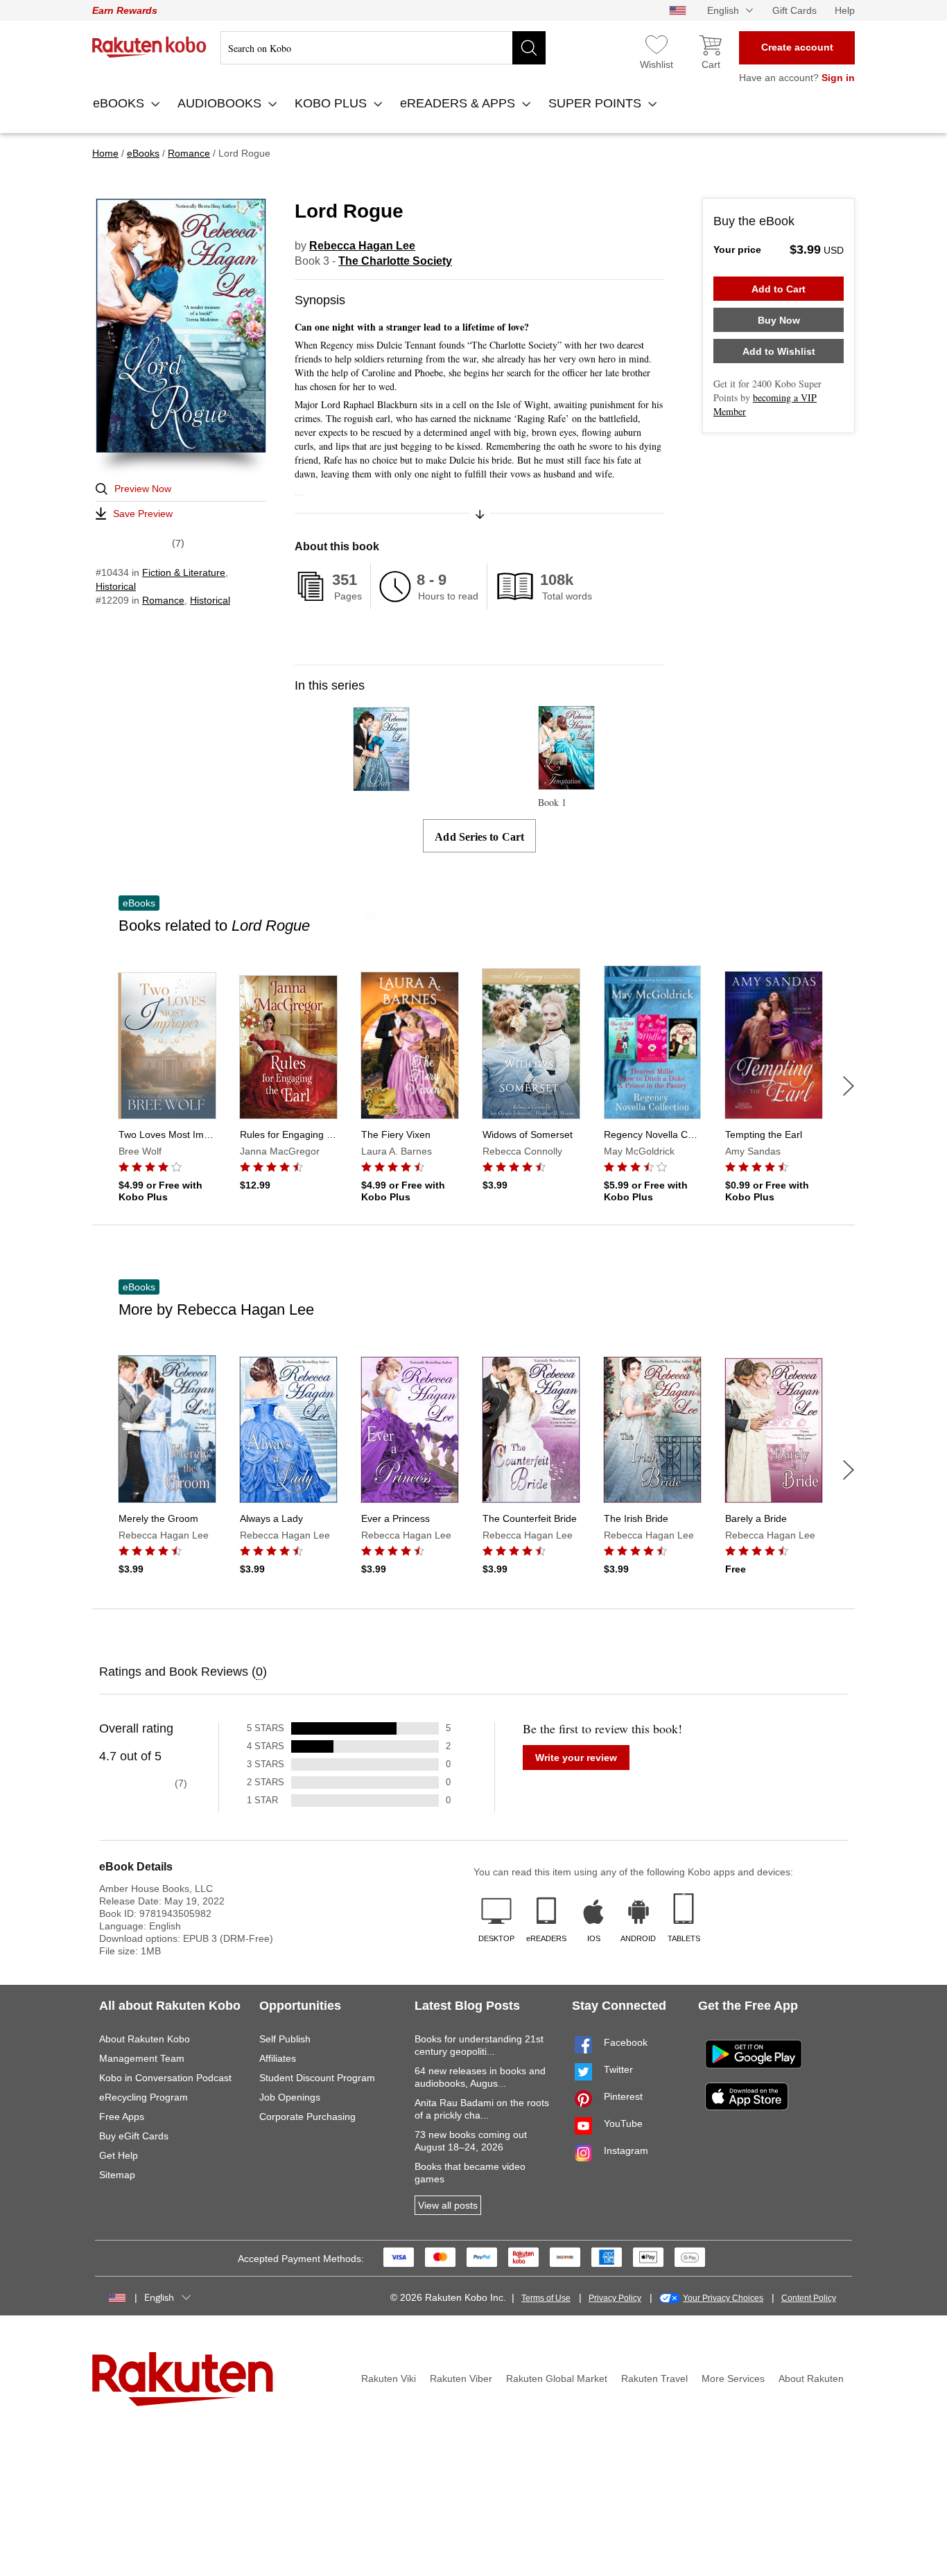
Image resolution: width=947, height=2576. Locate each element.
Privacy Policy (615, 2298)
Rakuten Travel (654, 2378)
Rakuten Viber (461, 2378)
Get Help (119, 2155)
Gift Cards (794, 10)
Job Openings (290, 2097)
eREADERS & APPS (459, 103)
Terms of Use (546, 2298)
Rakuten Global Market (557, 2378)
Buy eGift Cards (134, 2136)
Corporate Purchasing (307, 2117)
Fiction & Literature (184, 572)
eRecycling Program (144, 2097)
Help (845, 10)
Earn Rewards (125, 10)
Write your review (576, 1758)
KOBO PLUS (332, 103)
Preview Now (143, 489)
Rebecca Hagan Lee (362, 246)
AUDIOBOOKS (221, 103)
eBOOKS (120, 103)
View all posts (448, 2205)
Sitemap (117, 2175)
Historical (116, 586)
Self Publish (285, 2039)
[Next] (849, 1086)
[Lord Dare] (381, 785)
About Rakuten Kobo (145, 2039)
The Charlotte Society (395, 261)
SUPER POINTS (597, 103)
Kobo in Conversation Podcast (165, 2078)
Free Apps (122, 2117)
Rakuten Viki (389, 2378)
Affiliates (278, 2058)
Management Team (142, 2058)
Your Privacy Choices (723, 2298)
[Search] (529, 48)
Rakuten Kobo (149, 47)
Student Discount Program (317, 2078)
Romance (163, 600)
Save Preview (143, 514)
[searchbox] (383, 48)
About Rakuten (811, 2378)
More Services (733, 2378)
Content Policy (809, 2298)
